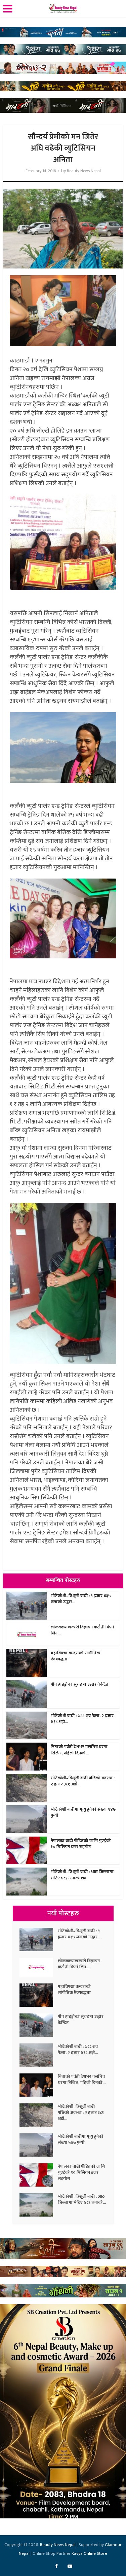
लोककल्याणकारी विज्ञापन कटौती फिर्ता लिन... (82, 1630)
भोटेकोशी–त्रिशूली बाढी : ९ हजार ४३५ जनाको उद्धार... (81, 1599)
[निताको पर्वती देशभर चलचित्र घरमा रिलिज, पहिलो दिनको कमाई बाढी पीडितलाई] (39, 2085)
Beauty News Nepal (84, 171)
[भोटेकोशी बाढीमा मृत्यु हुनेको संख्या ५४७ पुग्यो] (39, 2145)
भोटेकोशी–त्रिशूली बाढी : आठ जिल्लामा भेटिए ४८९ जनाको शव (82, 1875)
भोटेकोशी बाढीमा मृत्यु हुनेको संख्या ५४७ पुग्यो (83, 1812)
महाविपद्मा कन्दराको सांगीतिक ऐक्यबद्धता (75, 1656)
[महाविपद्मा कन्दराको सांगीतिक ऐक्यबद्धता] (39, 1995)
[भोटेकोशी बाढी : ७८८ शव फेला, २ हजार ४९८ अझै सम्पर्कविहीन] (39, 2055)
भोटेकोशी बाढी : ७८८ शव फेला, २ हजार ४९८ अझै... (82, 1719)
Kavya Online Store (89, 2553)
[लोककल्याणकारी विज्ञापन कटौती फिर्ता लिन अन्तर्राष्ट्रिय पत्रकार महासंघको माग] (39, 1967)
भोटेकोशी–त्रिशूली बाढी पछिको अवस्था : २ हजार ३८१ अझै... (83, 1781)
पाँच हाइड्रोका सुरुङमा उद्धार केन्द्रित (80, 1684)
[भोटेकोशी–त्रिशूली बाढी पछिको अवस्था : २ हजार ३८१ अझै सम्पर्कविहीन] (39, 2115)
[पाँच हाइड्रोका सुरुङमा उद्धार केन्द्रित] (39, 2025)
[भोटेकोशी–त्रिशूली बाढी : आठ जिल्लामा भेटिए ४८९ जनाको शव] (39, 2205)
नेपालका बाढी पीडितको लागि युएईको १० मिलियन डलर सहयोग (81, 1844)
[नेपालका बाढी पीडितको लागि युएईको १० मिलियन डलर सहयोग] (39, 2175)
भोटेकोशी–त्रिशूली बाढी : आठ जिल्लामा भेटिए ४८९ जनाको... (82, 2199)
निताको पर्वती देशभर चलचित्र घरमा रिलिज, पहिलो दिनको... (79, 1750)
